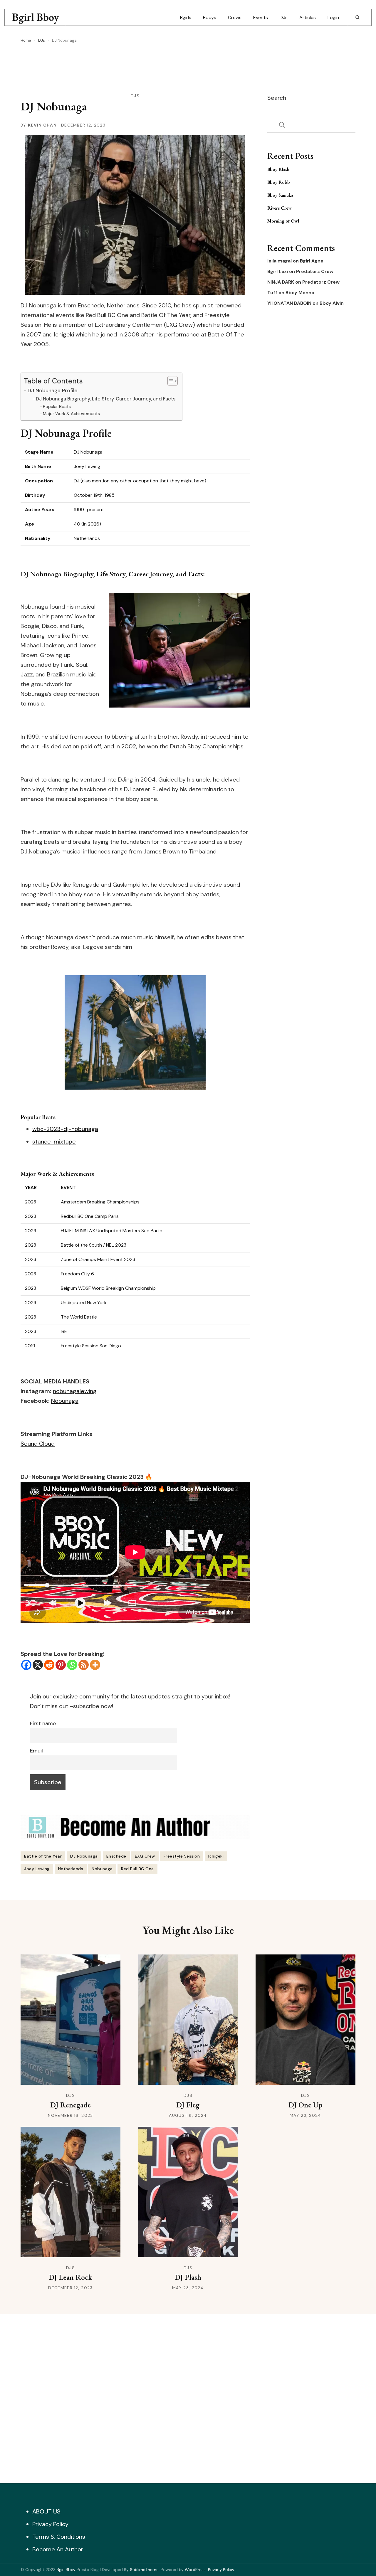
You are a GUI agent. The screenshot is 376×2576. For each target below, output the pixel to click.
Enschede (116, 1856)
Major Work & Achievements (71, 414)
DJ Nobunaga (84, 1856)
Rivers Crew (280, 208)
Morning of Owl (283, 221)
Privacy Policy (50, 2524)
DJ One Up (305, 2105)
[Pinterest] (61, 1665)
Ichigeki (216, 1856)
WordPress (195, 2570)
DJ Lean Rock (70, 2277)
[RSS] (84, 1665)
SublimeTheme (144, 2570)
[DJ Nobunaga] (135, 1033)
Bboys (210, 17)
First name (43, 1723)
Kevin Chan (42, 125)
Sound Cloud (38, 1444)
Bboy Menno (300, 293)
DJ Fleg (188, 2105)
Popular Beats (57, 407)
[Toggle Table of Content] (170, 381)
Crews (235, 17)
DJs (284, 17)
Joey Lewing (37, 1869)
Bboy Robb (279, 182)
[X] (38, 1665)
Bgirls (186, 17)
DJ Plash (188, 2277)
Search (277, 98)
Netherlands (71, 1869)
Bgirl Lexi (278, 272)
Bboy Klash (278, 169)
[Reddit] (49, 1665)
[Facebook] (26, 1665)
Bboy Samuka (280, 195)
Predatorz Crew (315, 272)
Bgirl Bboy (36, 17)
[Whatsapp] (72, 1665)
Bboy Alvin (332, 303)
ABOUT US (46, 2511)
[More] (95, 1665)
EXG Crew (145, 1856)
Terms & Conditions (59, 2537)
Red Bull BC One (137, 1869)
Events (261, 17)
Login (333, 17)
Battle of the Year (43, 1856)
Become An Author (58, 2549)
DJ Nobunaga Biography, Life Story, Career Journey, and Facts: (106, 399)
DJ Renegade (70, 2105)
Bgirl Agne (312, 261)
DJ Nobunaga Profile (53, 390)
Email (36, 1751)
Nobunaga (65, 1401)
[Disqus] (188, 2397)
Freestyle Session (182, 1856)
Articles (308, 17)
